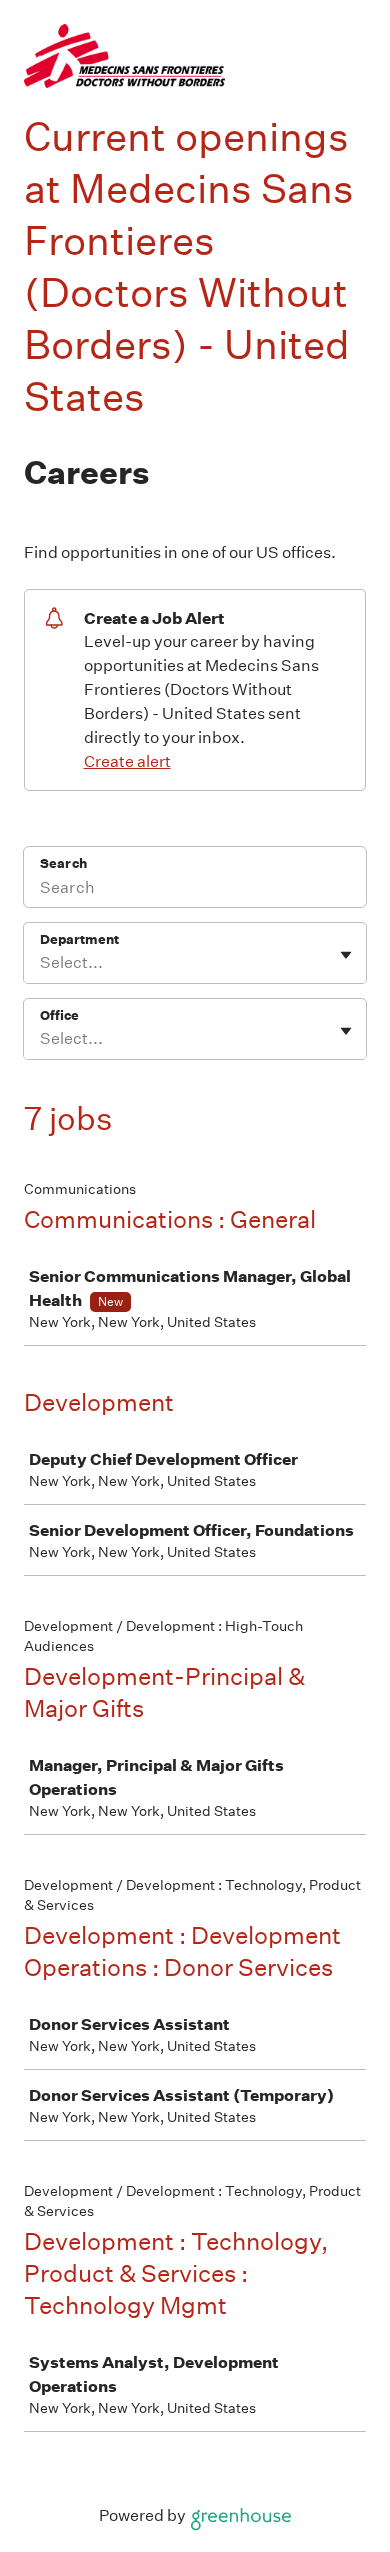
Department (79, 939)
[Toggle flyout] (346, 955)
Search (63, 863)
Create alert (127, 761)
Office (59, 1015)
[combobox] (41, 963)
